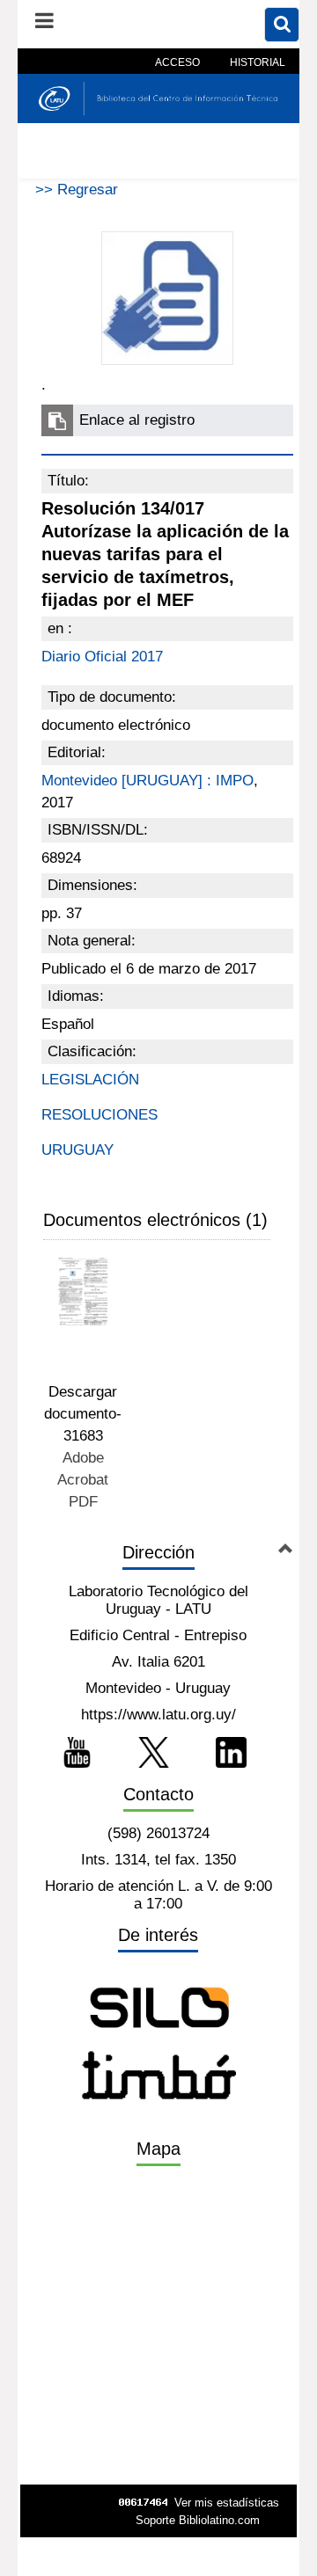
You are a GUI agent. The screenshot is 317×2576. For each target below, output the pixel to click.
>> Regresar (77, 190)
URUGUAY (77, 1150)
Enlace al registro (137, 420)
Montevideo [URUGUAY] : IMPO (147, 781)
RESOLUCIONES (100, 1115)
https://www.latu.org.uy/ (158, 1715)
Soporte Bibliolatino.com (198, 2520)
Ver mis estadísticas (227, 2503)
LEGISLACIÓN (90, 1080)
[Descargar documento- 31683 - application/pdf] (83, 1292)
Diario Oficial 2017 (102, 657)
